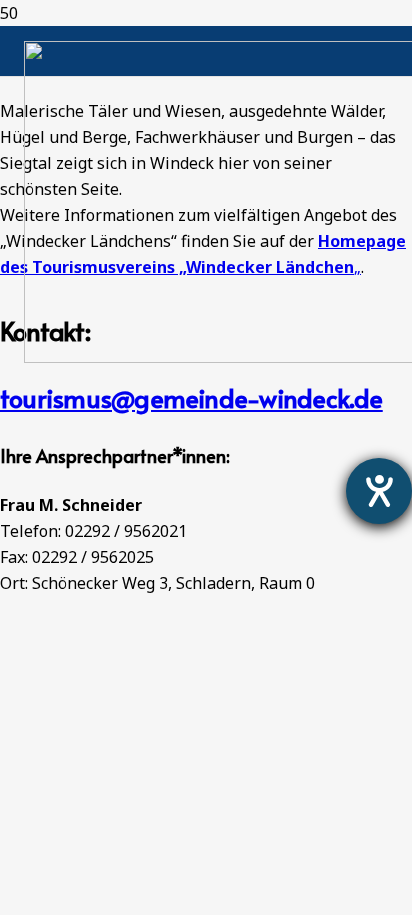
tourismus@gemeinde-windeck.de (191, 397)
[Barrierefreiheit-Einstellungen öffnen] (379, 491)
